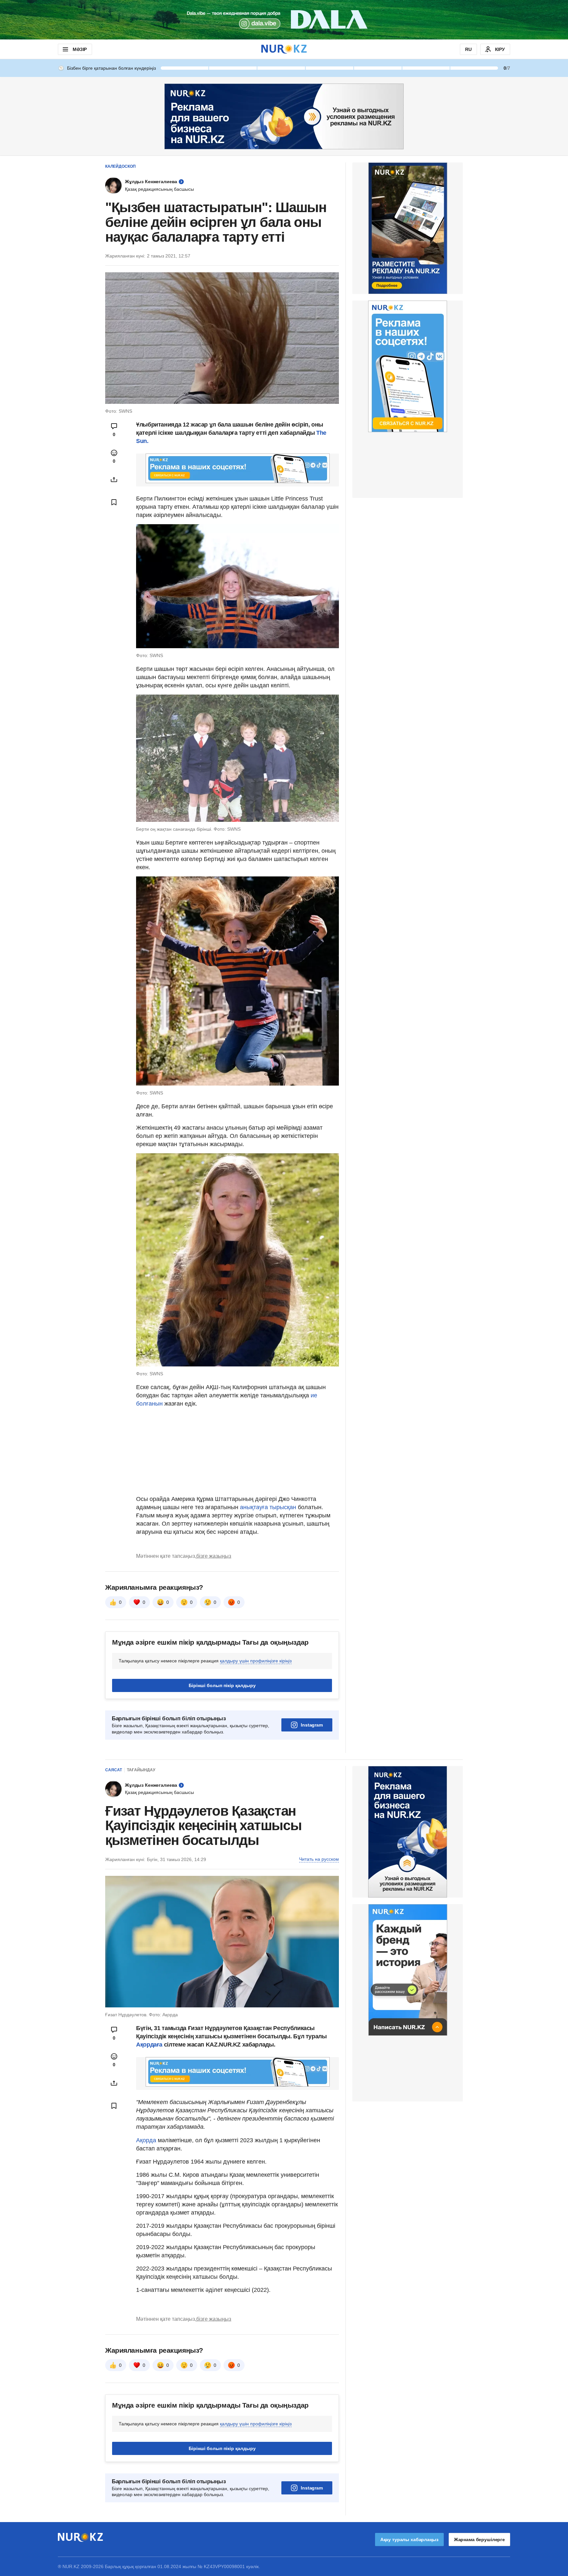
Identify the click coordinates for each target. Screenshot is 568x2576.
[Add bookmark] (114, 502)
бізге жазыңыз (214, 1556)
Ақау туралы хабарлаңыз (409, 2539)
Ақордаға (150, 2045)
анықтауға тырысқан (269, 1507)
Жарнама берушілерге (479, 2539)
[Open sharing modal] (114, 479)
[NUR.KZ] (284, 49)
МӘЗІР (80, 49)
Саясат (114, 1770)
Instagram (312, 1725)
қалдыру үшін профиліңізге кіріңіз (256, 1661)
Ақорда (147, 2140)
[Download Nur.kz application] (284, 20)
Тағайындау (141, 1770)
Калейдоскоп (120, 166)
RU (468, 49)
